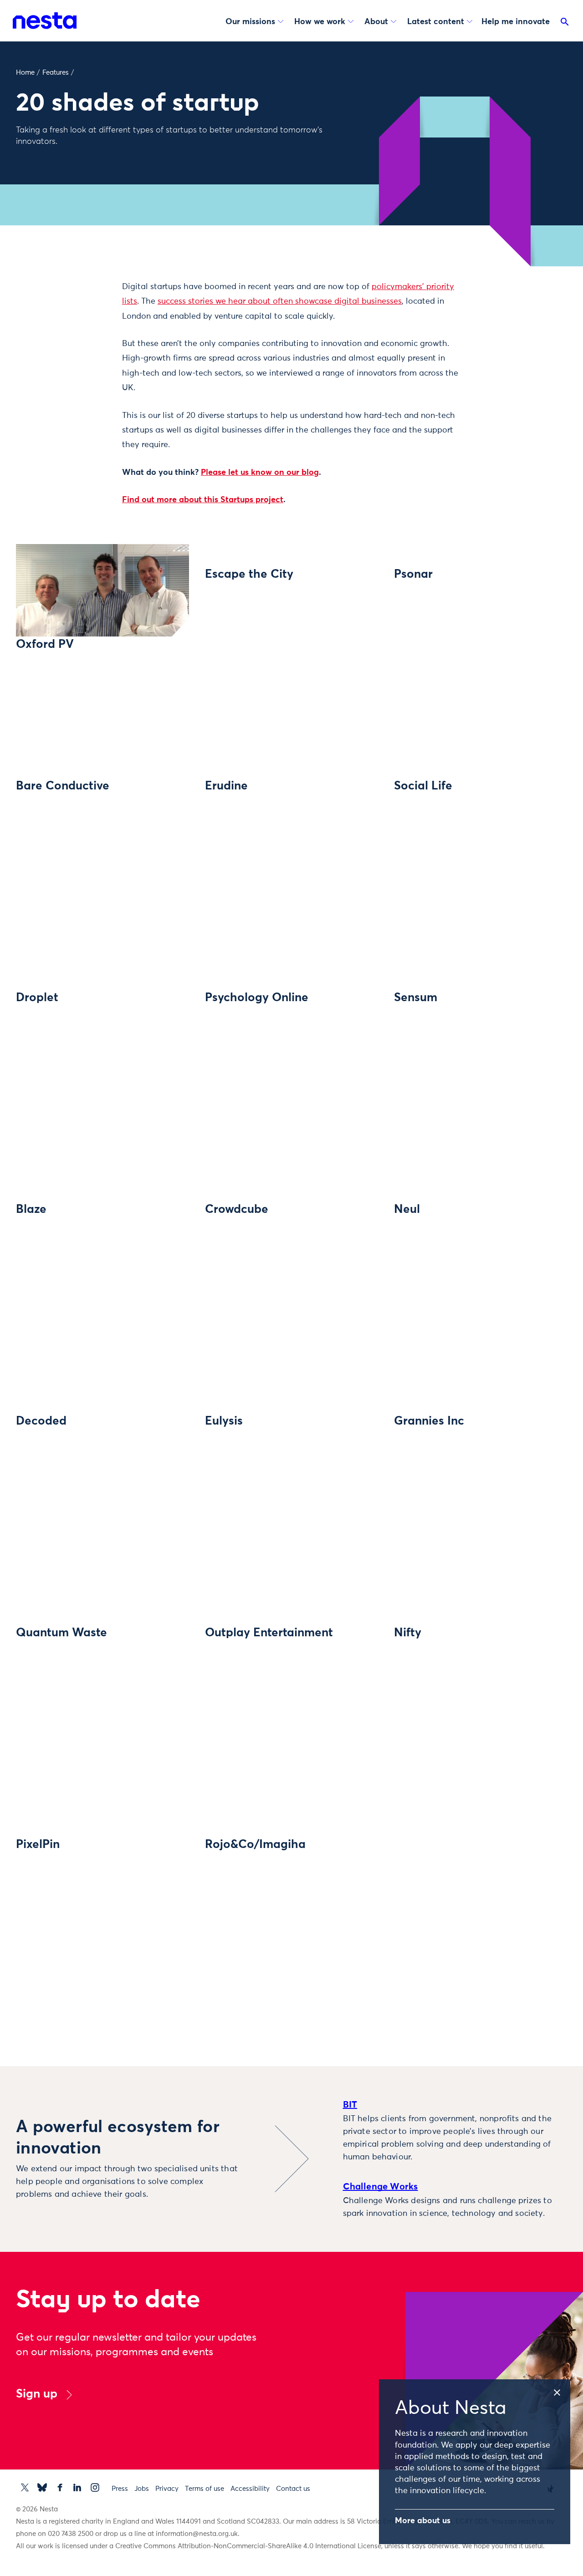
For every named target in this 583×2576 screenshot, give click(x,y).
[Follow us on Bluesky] (42, 2487)
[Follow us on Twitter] (25, 2487)
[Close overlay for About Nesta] (561, 2391)
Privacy (167, 2489)
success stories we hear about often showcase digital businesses (280, 301)
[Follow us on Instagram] (95, 2487)
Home (25, 73)
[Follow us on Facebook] (60, 2487)
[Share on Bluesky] (84, 361)
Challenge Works (381, 2187)
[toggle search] (565, 24)
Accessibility (250, 2489)
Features (56, 73)
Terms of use (205, 2489)
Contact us (293, 2489)
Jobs (142, 2489)
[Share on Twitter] (84, 304)
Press (120, 2489)
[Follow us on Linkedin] (77, 2487)
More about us (423, 2521)
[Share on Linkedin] (84, 342)
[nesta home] (45, 20)
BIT (350, 2105)
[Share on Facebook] (84, 323)
